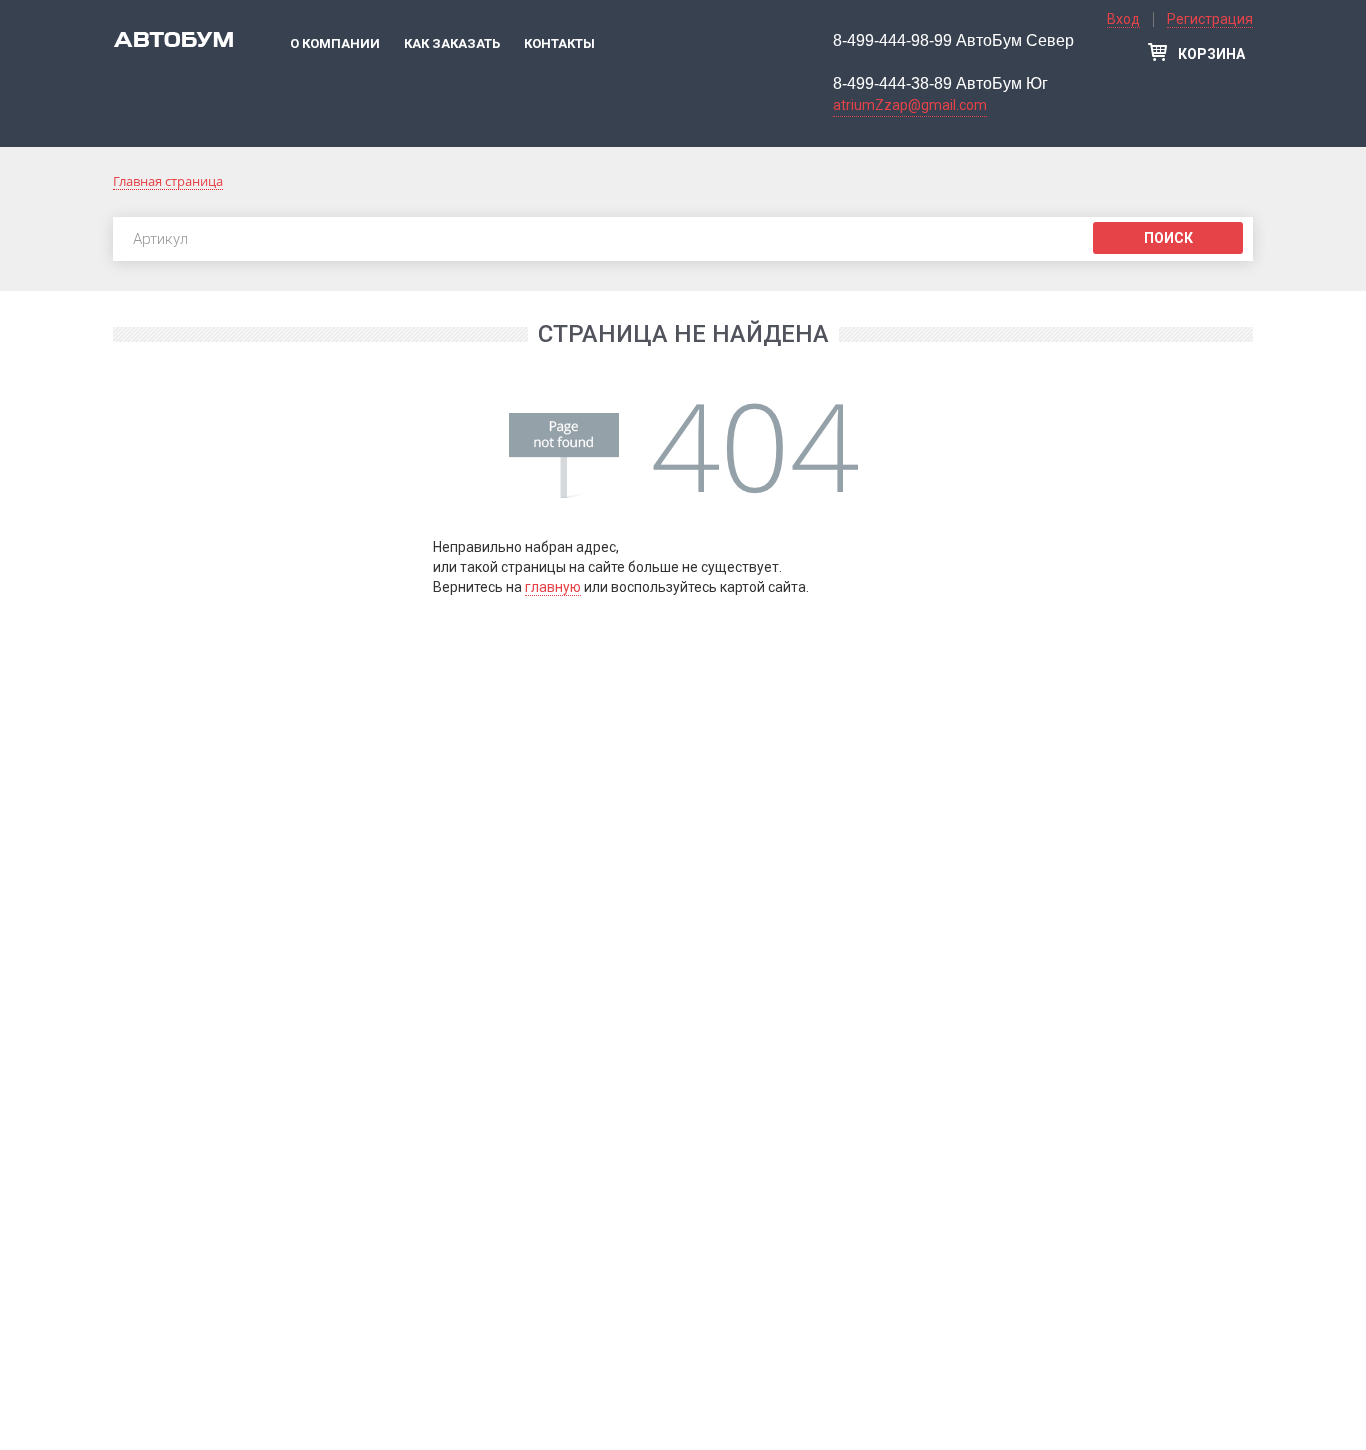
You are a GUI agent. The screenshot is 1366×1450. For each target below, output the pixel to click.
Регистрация (1210, 19)
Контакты (559, 43)
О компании (335, 43)
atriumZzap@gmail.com (910, 105)
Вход (1123, 19)
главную (553, 587)
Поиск (1168, 238)
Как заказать (452, 43)
